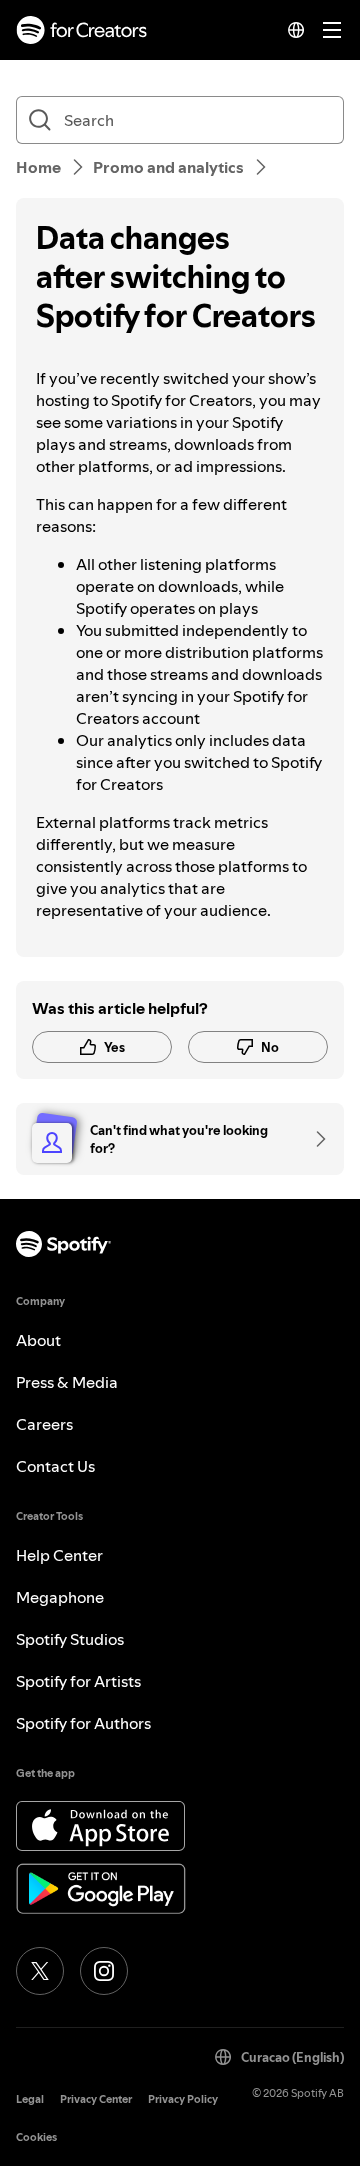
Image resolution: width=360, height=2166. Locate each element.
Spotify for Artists (78, 1681)
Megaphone (60, 1597)
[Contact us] (314, 1139)
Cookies (36, 2137)
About (38, 1340)
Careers (44, 1424)
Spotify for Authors (83, 1723)
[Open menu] (332, 30)
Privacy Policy (183, 2099)
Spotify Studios (70, 1639)
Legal (30, 2099)
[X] (40, 1971)
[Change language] (296, 30)
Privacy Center (96, 2099)
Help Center (59, 1555)
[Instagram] (104, 1971)
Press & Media (67, 1382)
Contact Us (55, 1466)
